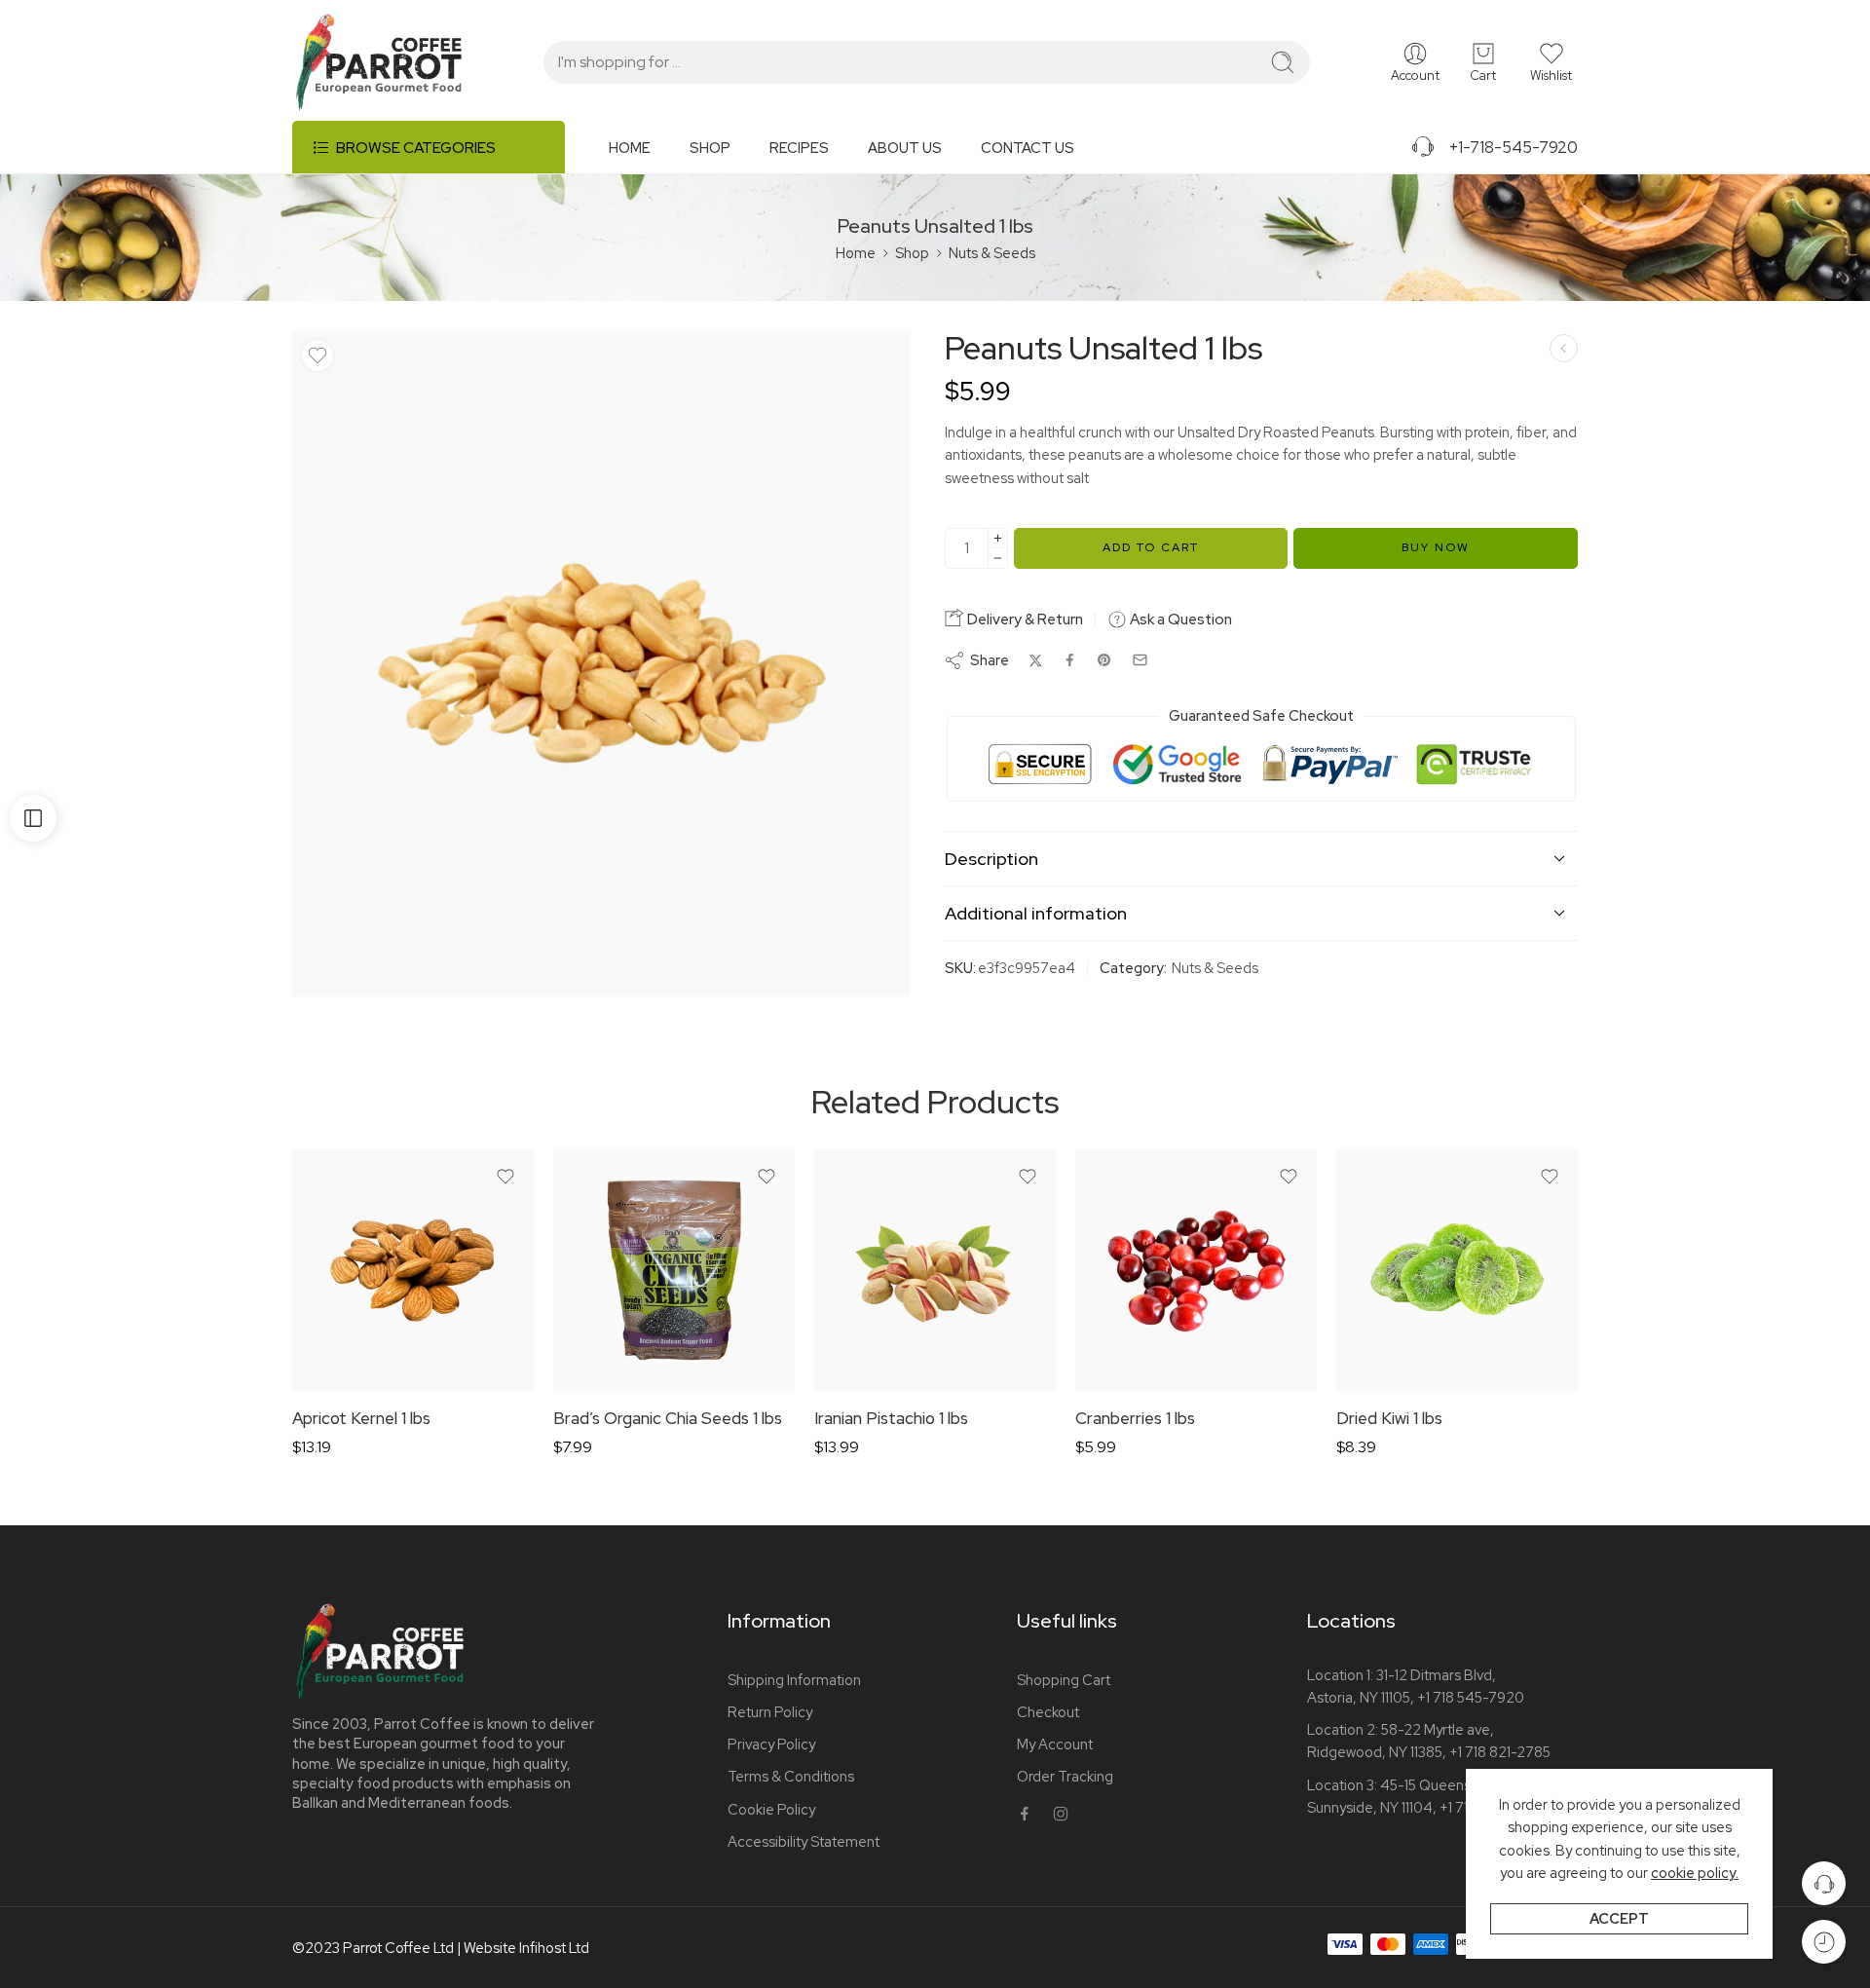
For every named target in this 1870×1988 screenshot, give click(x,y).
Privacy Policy (771, 1744)
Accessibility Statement (804, 1841)
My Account (1055, 1744)
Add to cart (1151, 547)
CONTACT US (1028, 148)
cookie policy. (1695, 1873)
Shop (912, 253)
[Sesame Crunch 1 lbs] (1564, 348)
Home (856, 253)
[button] (1551, 62)
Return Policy (770, 1712)
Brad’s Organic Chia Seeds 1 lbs (668, 1418)
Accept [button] (1619, 1918)
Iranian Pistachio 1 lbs (891, 1418)
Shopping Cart (1064, 1680)
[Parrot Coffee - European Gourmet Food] (379, 62)
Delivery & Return (1024, 619)
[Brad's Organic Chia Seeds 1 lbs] (674, 1270)
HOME (630, 148)
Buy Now (1436, 547)
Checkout (1048, 1712)
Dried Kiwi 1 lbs (1389, 1418)
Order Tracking (1065, 1776)
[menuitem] (649, 155)
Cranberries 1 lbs (1135, 1418)
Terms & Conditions (791, 1776)
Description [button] (991, 859)
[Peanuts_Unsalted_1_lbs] (601, 663)
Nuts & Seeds (992, 253)
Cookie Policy (771, 1809)
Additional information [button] (1036, 913)
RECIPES (799, 148)
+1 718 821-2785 (1500, 1752)
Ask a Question (1179, 619)
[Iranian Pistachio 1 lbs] (935, 1270)
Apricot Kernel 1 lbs (361, 1418)
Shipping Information (794, 1680)
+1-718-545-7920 (1507, 147)
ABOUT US (905, 148)
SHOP (710, 148)
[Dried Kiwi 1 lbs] (1457, 1270)
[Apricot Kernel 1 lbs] (413, 1270)
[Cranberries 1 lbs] (1196, 1270)
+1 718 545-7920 (1471, 1697)
